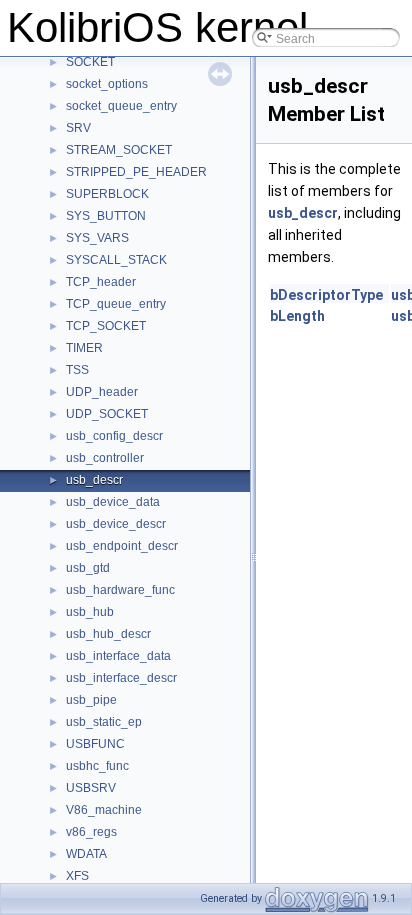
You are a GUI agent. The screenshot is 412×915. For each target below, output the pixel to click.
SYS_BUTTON (106, 216)
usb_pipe (91, 700)
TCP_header (101, 282)
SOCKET (90, 62)
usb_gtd (88, 568)
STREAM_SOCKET (119, 150)
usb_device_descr (116, 524)
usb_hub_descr (108, 634)
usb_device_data (113, 502)
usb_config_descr (114, 436)
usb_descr (94, 480)
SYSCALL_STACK (116, 260)
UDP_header (102, 392)
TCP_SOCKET (106, 326)
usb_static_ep (104, 722)
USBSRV (91, 788)
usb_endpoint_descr (122, 546)
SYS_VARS (97, 238)
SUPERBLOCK (107, 194)
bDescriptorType (326, 295)
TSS (77, 370)
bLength (297, 316)
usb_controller (105, 458)
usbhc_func (97, 766)
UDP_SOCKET (107, 414)
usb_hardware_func (120, 590)
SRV (78, 128)
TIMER (84, 348)
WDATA (86, 854)
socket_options (107, 84)
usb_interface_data (118, 656)
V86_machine (104, 810)
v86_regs (91, 832)
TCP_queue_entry (116, 304)
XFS (77, 876)
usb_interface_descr (121, 678)
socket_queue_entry (121, 106)
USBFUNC (95, 744)
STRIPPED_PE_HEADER (136, 172)
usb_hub (90, 612)
